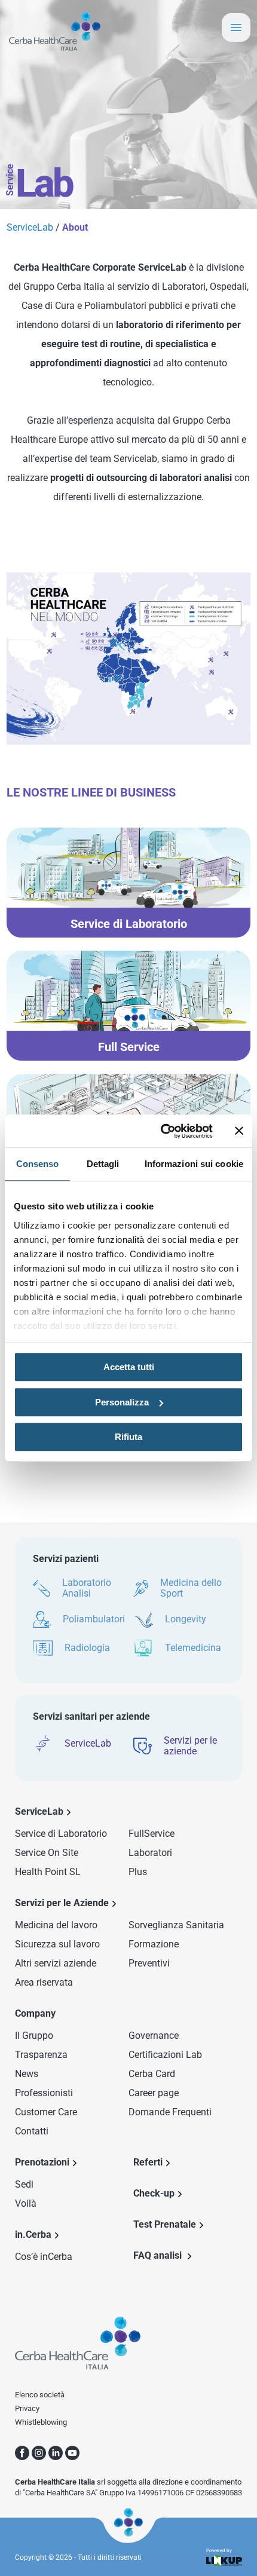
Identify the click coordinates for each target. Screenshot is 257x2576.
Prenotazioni (42, 2162)
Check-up (154, 2193)
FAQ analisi (159, 2255)
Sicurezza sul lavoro (57, 1944)
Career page (154, 2093)
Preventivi (149, 1963)
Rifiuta (128, 1437)
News (27, 2074)
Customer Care (46, 2112)
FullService (152, 1834)
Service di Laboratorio (61, 1834)
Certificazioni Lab (165, 2055)
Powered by (219, 2551)
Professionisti (44, 2093)
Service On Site (47, 1853)
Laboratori (150, 1853)
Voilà (26, 2203)
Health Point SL (48, 1872)
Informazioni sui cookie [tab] (194, 1164)
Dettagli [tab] (103, 1164)
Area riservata (44, 1982)
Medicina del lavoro (56, 1925)
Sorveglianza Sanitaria (176, 1925)
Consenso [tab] (38, 1164)
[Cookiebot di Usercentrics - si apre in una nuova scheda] (162, 1131)
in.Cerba (33, 2235)
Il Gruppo (34, 2036)
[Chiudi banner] (239, 1131)
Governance (154, 2036)
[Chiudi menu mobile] (236, 27)
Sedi (24, 2184)
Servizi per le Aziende (62, 1903)
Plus (138, 1872)
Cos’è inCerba (44, 2257)
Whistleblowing (41, 2422)
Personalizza (122, 1402)
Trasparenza (41, 2055)
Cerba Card (152, 2074)
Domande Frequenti (170, 2112)
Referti (148, 2162)
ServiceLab (31, 227)
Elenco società (40, 2395)
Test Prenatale (165, 2224)
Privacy (27, 2408)
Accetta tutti (129, 1367)
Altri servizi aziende (56, 1963)
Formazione (154, 1944)
